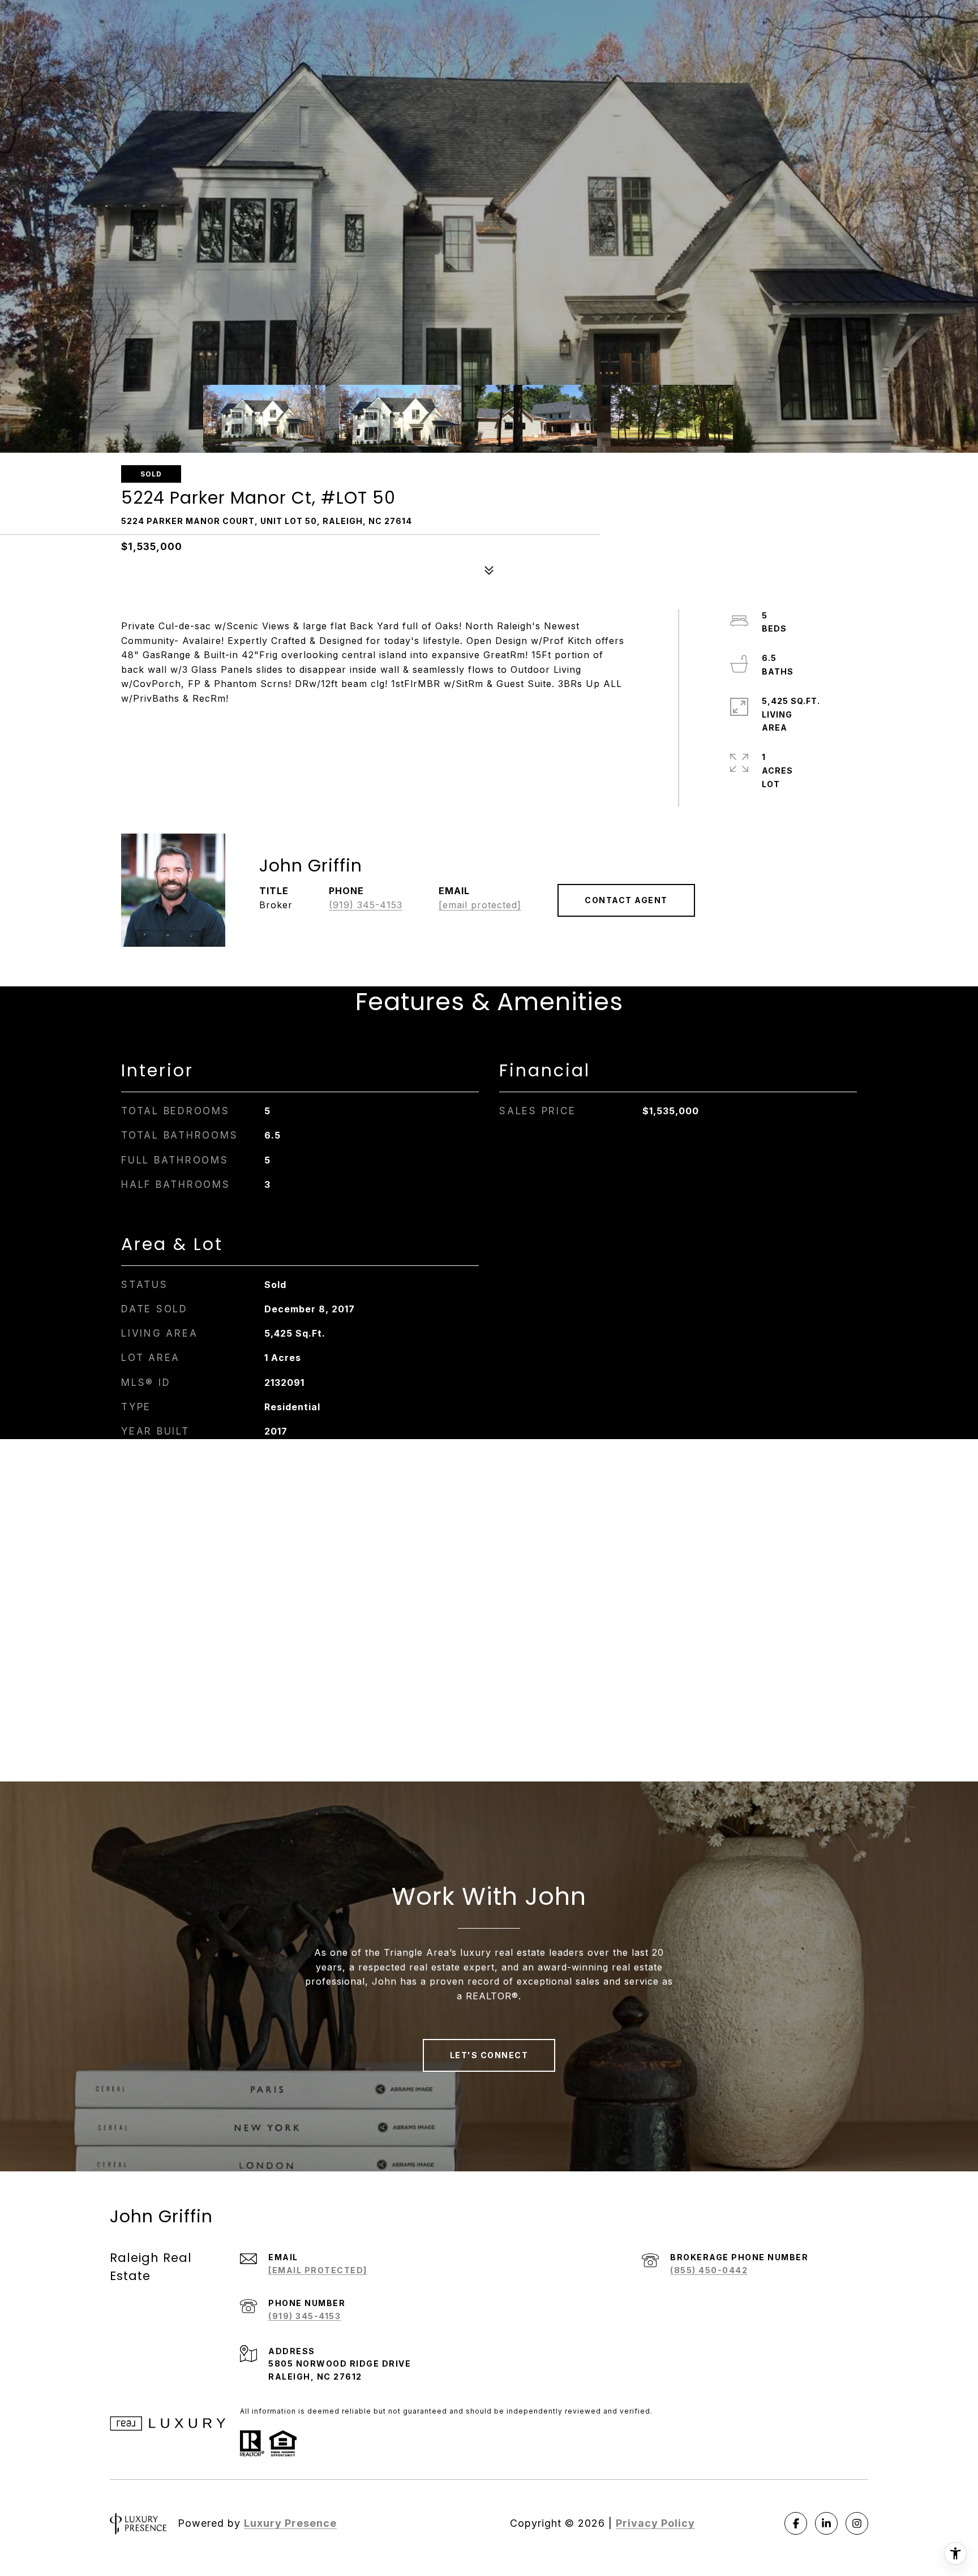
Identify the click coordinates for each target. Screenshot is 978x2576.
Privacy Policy (655, 2523)
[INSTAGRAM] (857, 2523)
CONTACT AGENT (626, 900)
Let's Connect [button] (489, 2055)
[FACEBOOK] (796, 2523)
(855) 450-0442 (709, 2270)
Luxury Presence (290, 2523)
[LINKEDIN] (826, 2523)
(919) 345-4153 (366, 905)
